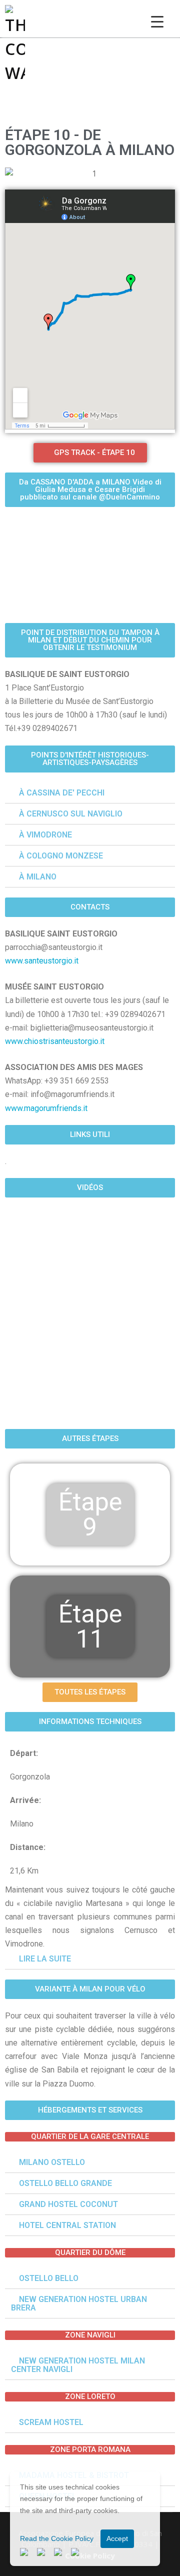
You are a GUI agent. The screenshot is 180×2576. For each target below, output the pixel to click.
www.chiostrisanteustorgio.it (55, 1041)
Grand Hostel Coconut (68, 2204)
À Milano (38, 877)
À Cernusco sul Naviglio (71, 814)
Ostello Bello (49, 2278)
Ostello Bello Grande (65, 2183)
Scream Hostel (51, 2422)
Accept (117, 2538)
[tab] (90, 1959)
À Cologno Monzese (61, 856)
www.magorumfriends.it (46, 1108)
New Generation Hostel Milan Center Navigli (78, 2365)
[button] (90, 1722)
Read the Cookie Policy (57, 2538)
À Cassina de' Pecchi (62, 793)
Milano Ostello (52, 2162)
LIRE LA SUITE (45, 1959)
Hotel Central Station (67, 2225)
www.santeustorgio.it (42, 961)
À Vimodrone (45, 835)
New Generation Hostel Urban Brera (79, 2303)
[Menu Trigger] (157, 21)
